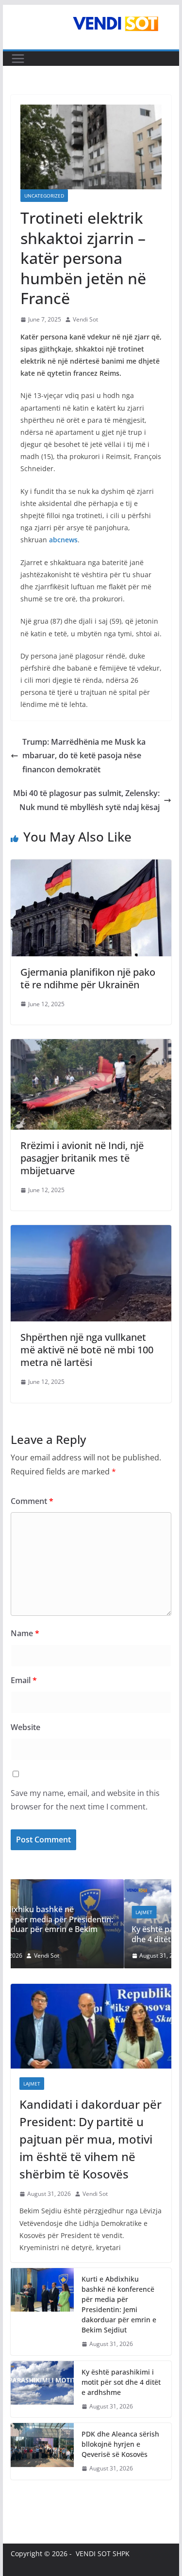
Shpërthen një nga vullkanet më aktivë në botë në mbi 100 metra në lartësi (87, 1350)
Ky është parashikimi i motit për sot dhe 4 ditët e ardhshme (94, 1934)
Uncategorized (44, 196)
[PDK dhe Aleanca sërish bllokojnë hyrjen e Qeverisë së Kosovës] (42, 2451)
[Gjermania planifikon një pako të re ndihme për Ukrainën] (91, 866)
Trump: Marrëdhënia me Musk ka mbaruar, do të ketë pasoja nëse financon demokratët (84, 756)
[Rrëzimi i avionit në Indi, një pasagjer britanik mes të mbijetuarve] (91, 1046)
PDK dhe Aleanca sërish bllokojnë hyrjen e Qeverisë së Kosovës (120, 2444)
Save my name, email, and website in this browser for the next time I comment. (85, 1800)
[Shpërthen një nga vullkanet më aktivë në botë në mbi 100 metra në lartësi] (91, 1232)
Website (25, 1727)
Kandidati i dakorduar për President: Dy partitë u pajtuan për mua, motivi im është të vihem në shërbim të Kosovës (91, 2139)
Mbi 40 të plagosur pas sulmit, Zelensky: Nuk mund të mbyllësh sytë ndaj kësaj (86, 800)
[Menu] (18, 59)
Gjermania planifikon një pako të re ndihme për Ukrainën (88, 978)
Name (25, 1633)
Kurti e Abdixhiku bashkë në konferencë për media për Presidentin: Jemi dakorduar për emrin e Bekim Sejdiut (119, 2304)
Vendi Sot (85, 319)
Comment (32, 1501)
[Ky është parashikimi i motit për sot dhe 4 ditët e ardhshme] (101, 1885)
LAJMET (41, 1912)
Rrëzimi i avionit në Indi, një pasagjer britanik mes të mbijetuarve (82, 1158)
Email (24, 1680)
